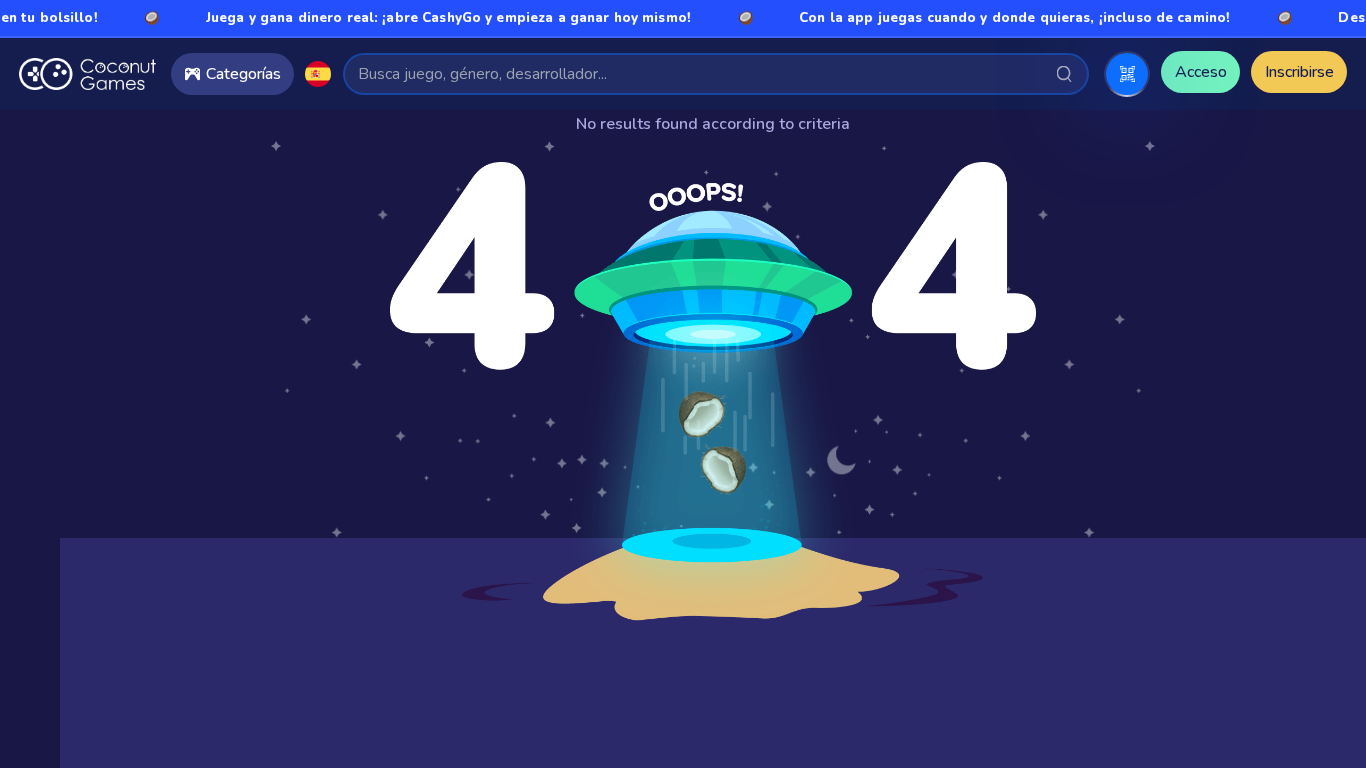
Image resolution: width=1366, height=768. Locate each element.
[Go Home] (87, 74)
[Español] (318, 74)
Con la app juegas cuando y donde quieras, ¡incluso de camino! (997, 18)
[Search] (1064, 73)
